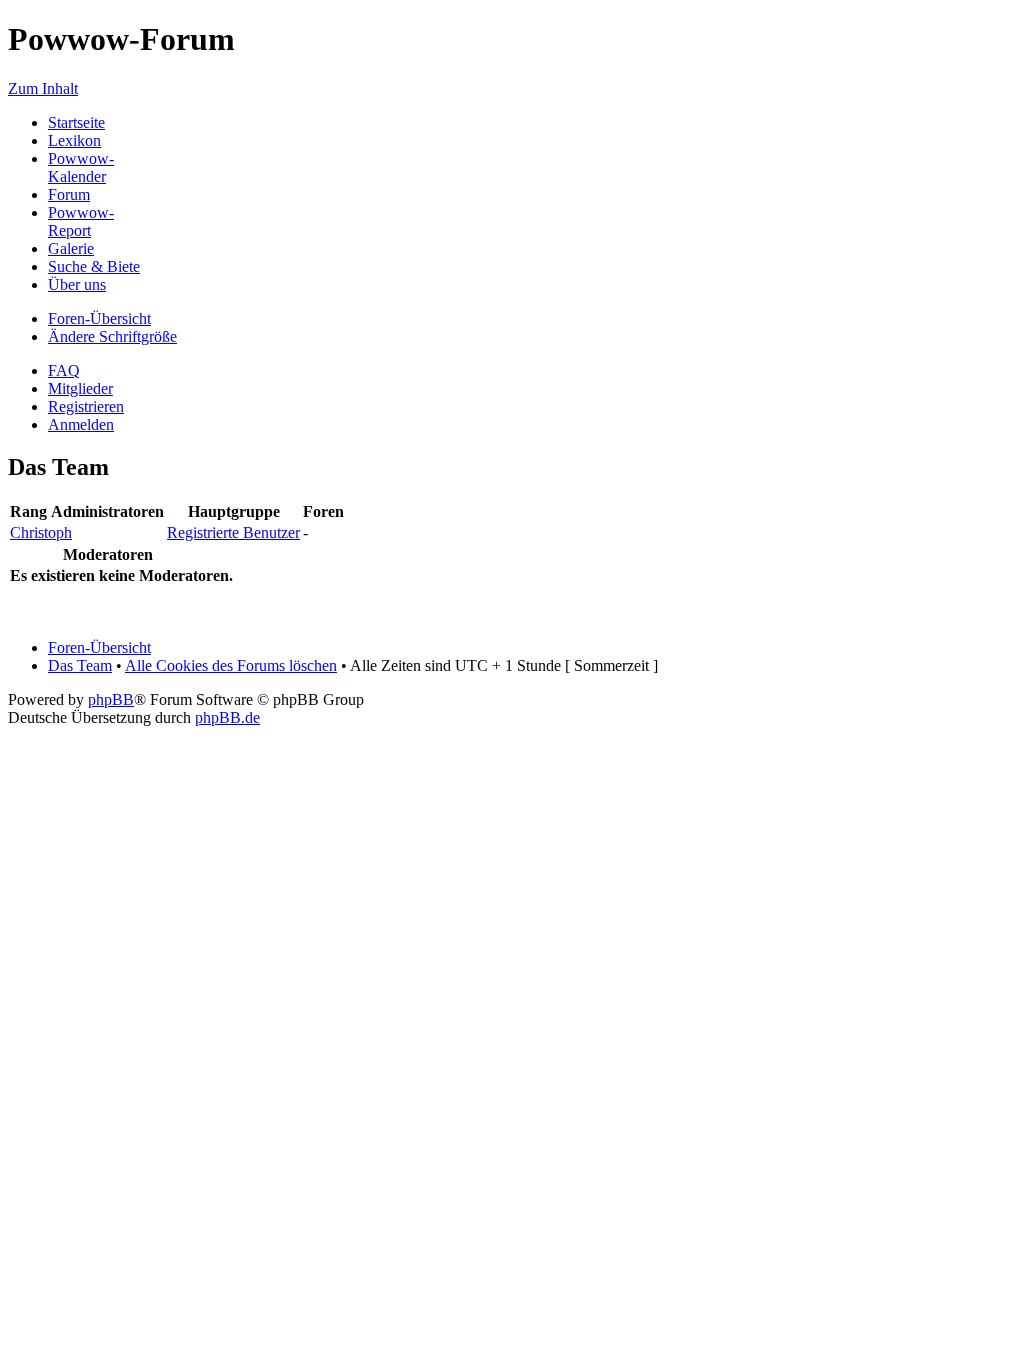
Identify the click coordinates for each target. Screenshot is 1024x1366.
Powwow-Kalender (81, 167)
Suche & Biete (94, 266)
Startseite (76, 122)
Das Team (80, 665)
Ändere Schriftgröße (112, 336)
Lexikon (74, 140)
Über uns (77, 284)
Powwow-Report (81, 221)
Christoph (41, 532)
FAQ (64, 370)
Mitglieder (80, 388)
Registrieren (86, 406)
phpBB (111, 699)
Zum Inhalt (43, 88)
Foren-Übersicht (99, 318)
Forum (69, 194)
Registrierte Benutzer (233, 532)
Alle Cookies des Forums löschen (231, 665)
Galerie (71, 248)
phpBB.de (227, 717)
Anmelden (81, 424)
